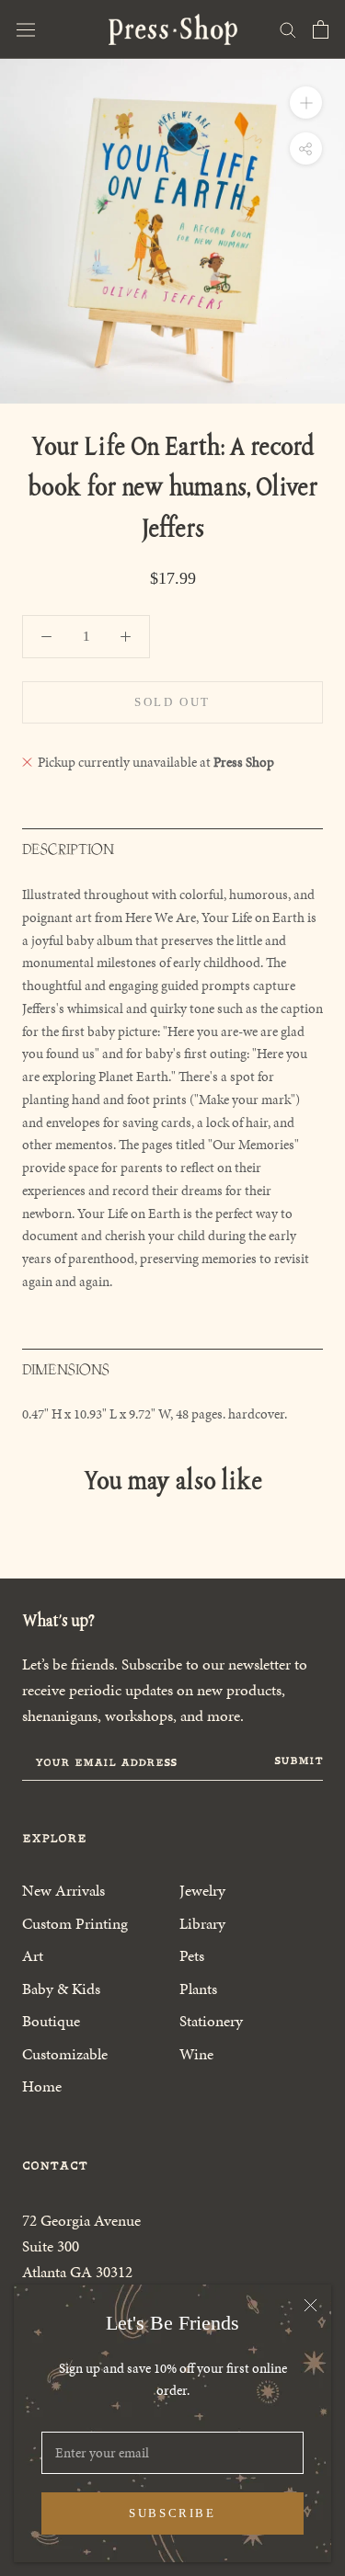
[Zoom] (306, 103)
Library (202, 1923)
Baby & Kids (61, 1989)
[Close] (310, 2305)
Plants (198, 1989)
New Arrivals (63, 1890)
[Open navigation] (26, 29)
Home (42, 2086)
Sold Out (172, 702)
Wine (196, 2054)
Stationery (211, 2021)
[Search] (288, 29)
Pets (192, 1955)
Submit (299, 1761)
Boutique (51, 2021)
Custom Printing (75, 1923)
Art (33, 1955)
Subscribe (172, 2513)
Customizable (65, 2054)
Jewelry (202, 1890)
